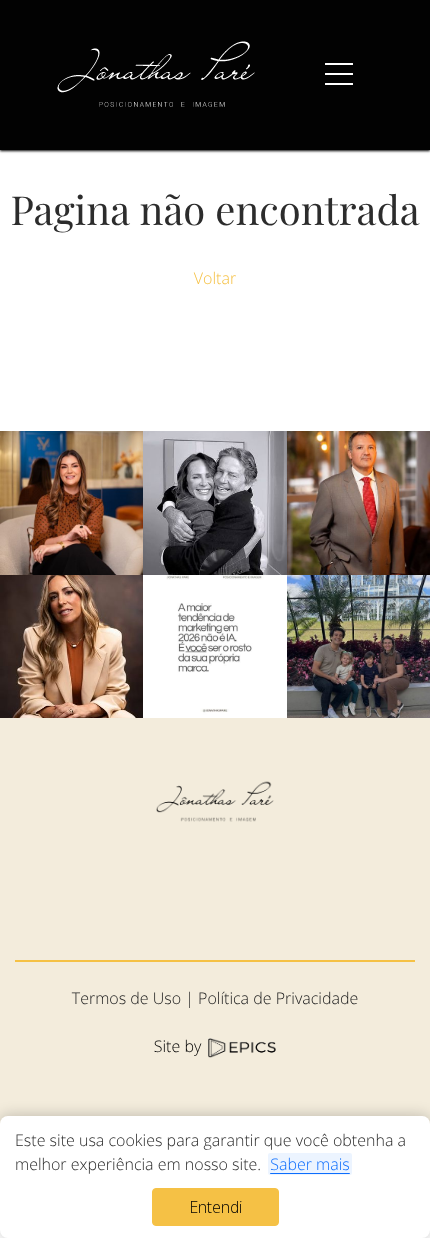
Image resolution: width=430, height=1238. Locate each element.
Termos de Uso (126, 998)
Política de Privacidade (278, 998)
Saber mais (310, 1164)
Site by (180, 1046)
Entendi (215, 1207)
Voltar (215, 278)
